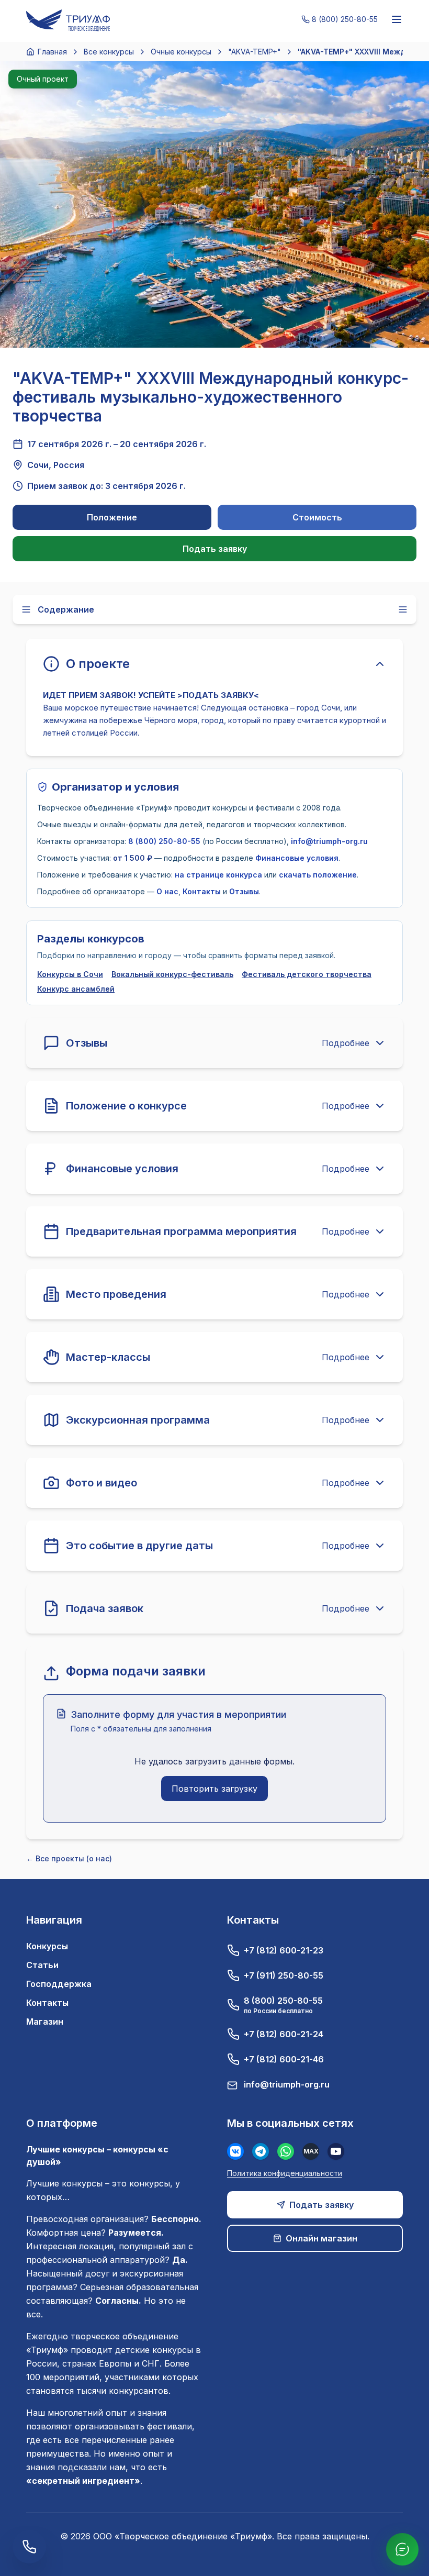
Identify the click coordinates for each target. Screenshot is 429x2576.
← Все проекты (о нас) (69, 1858)
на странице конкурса (218, 875)
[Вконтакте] (235, 2151)
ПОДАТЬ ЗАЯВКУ (218, 695)
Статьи (42, 1965)
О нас (167, 891)
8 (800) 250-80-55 (164, 841)
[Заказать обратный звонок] (29, 2547)
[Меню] (397, 19)
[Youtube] (336, 2151)
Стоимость (317, 517)
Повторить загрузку (214, 1789)
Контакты (202, 891)
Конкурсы (47, 1946)
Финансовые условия (297, 858)
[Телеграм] (261, 2151)
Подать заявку (215, 549)
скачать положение (318, 875)
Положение (112, 517)
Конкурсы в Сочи (70, 974)
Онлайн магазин (321, 2238)
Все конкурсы (109, 52)
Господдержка (59, 1984)
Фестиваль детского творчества (307, 974)
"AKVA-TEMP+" (255, 52)
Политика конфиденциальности (285, 2173)
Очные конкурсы (181, 52)
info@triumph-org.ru (329, 841)
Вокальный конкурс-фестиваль (172, 974)
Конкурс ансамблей (76, 989)
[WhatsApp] (286, 2151)
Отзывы (244, 891)
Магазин (45, 2022)
